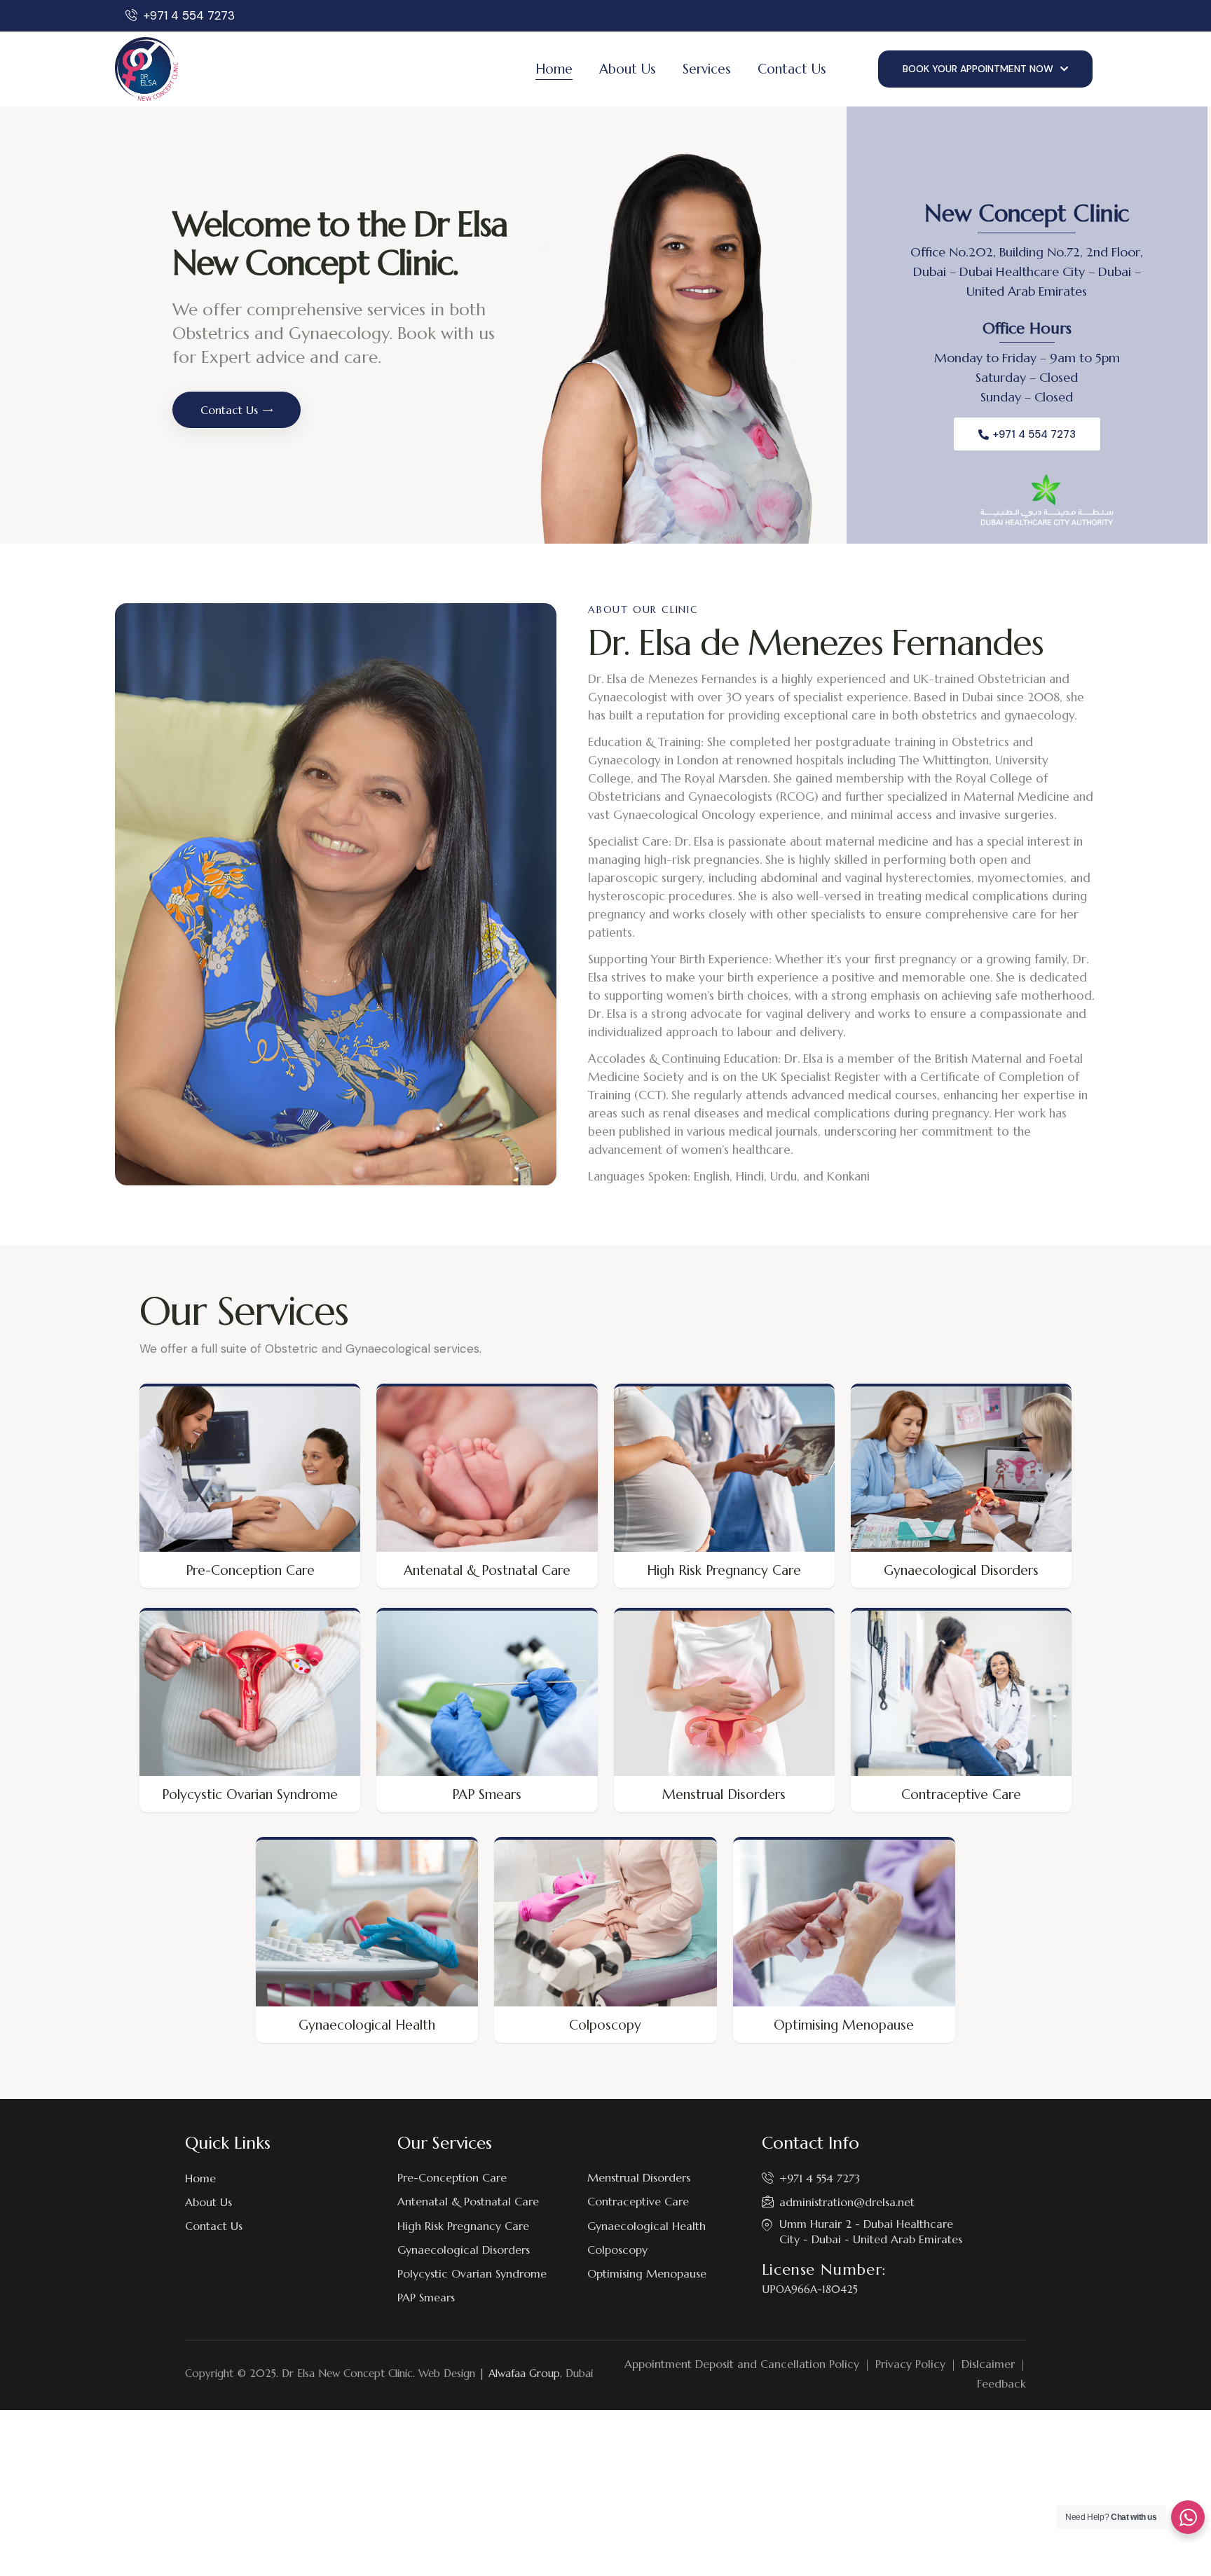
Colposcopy (605, 2025)
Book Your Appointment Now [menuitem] (978, 69)
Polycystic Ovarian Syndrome (250, 1794)
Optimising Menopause (844, 2025)
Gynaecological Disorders (961, 1570)
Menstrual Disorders (724, 1794)
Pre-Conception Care (250, 1570)
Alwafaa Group (524, 2373)
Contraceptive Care (961, 1794)
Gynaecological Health (367, 2025)
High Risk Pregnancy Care (724, 1570)
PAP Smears (487, 1794)
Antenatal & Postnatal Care (487, 1570)
